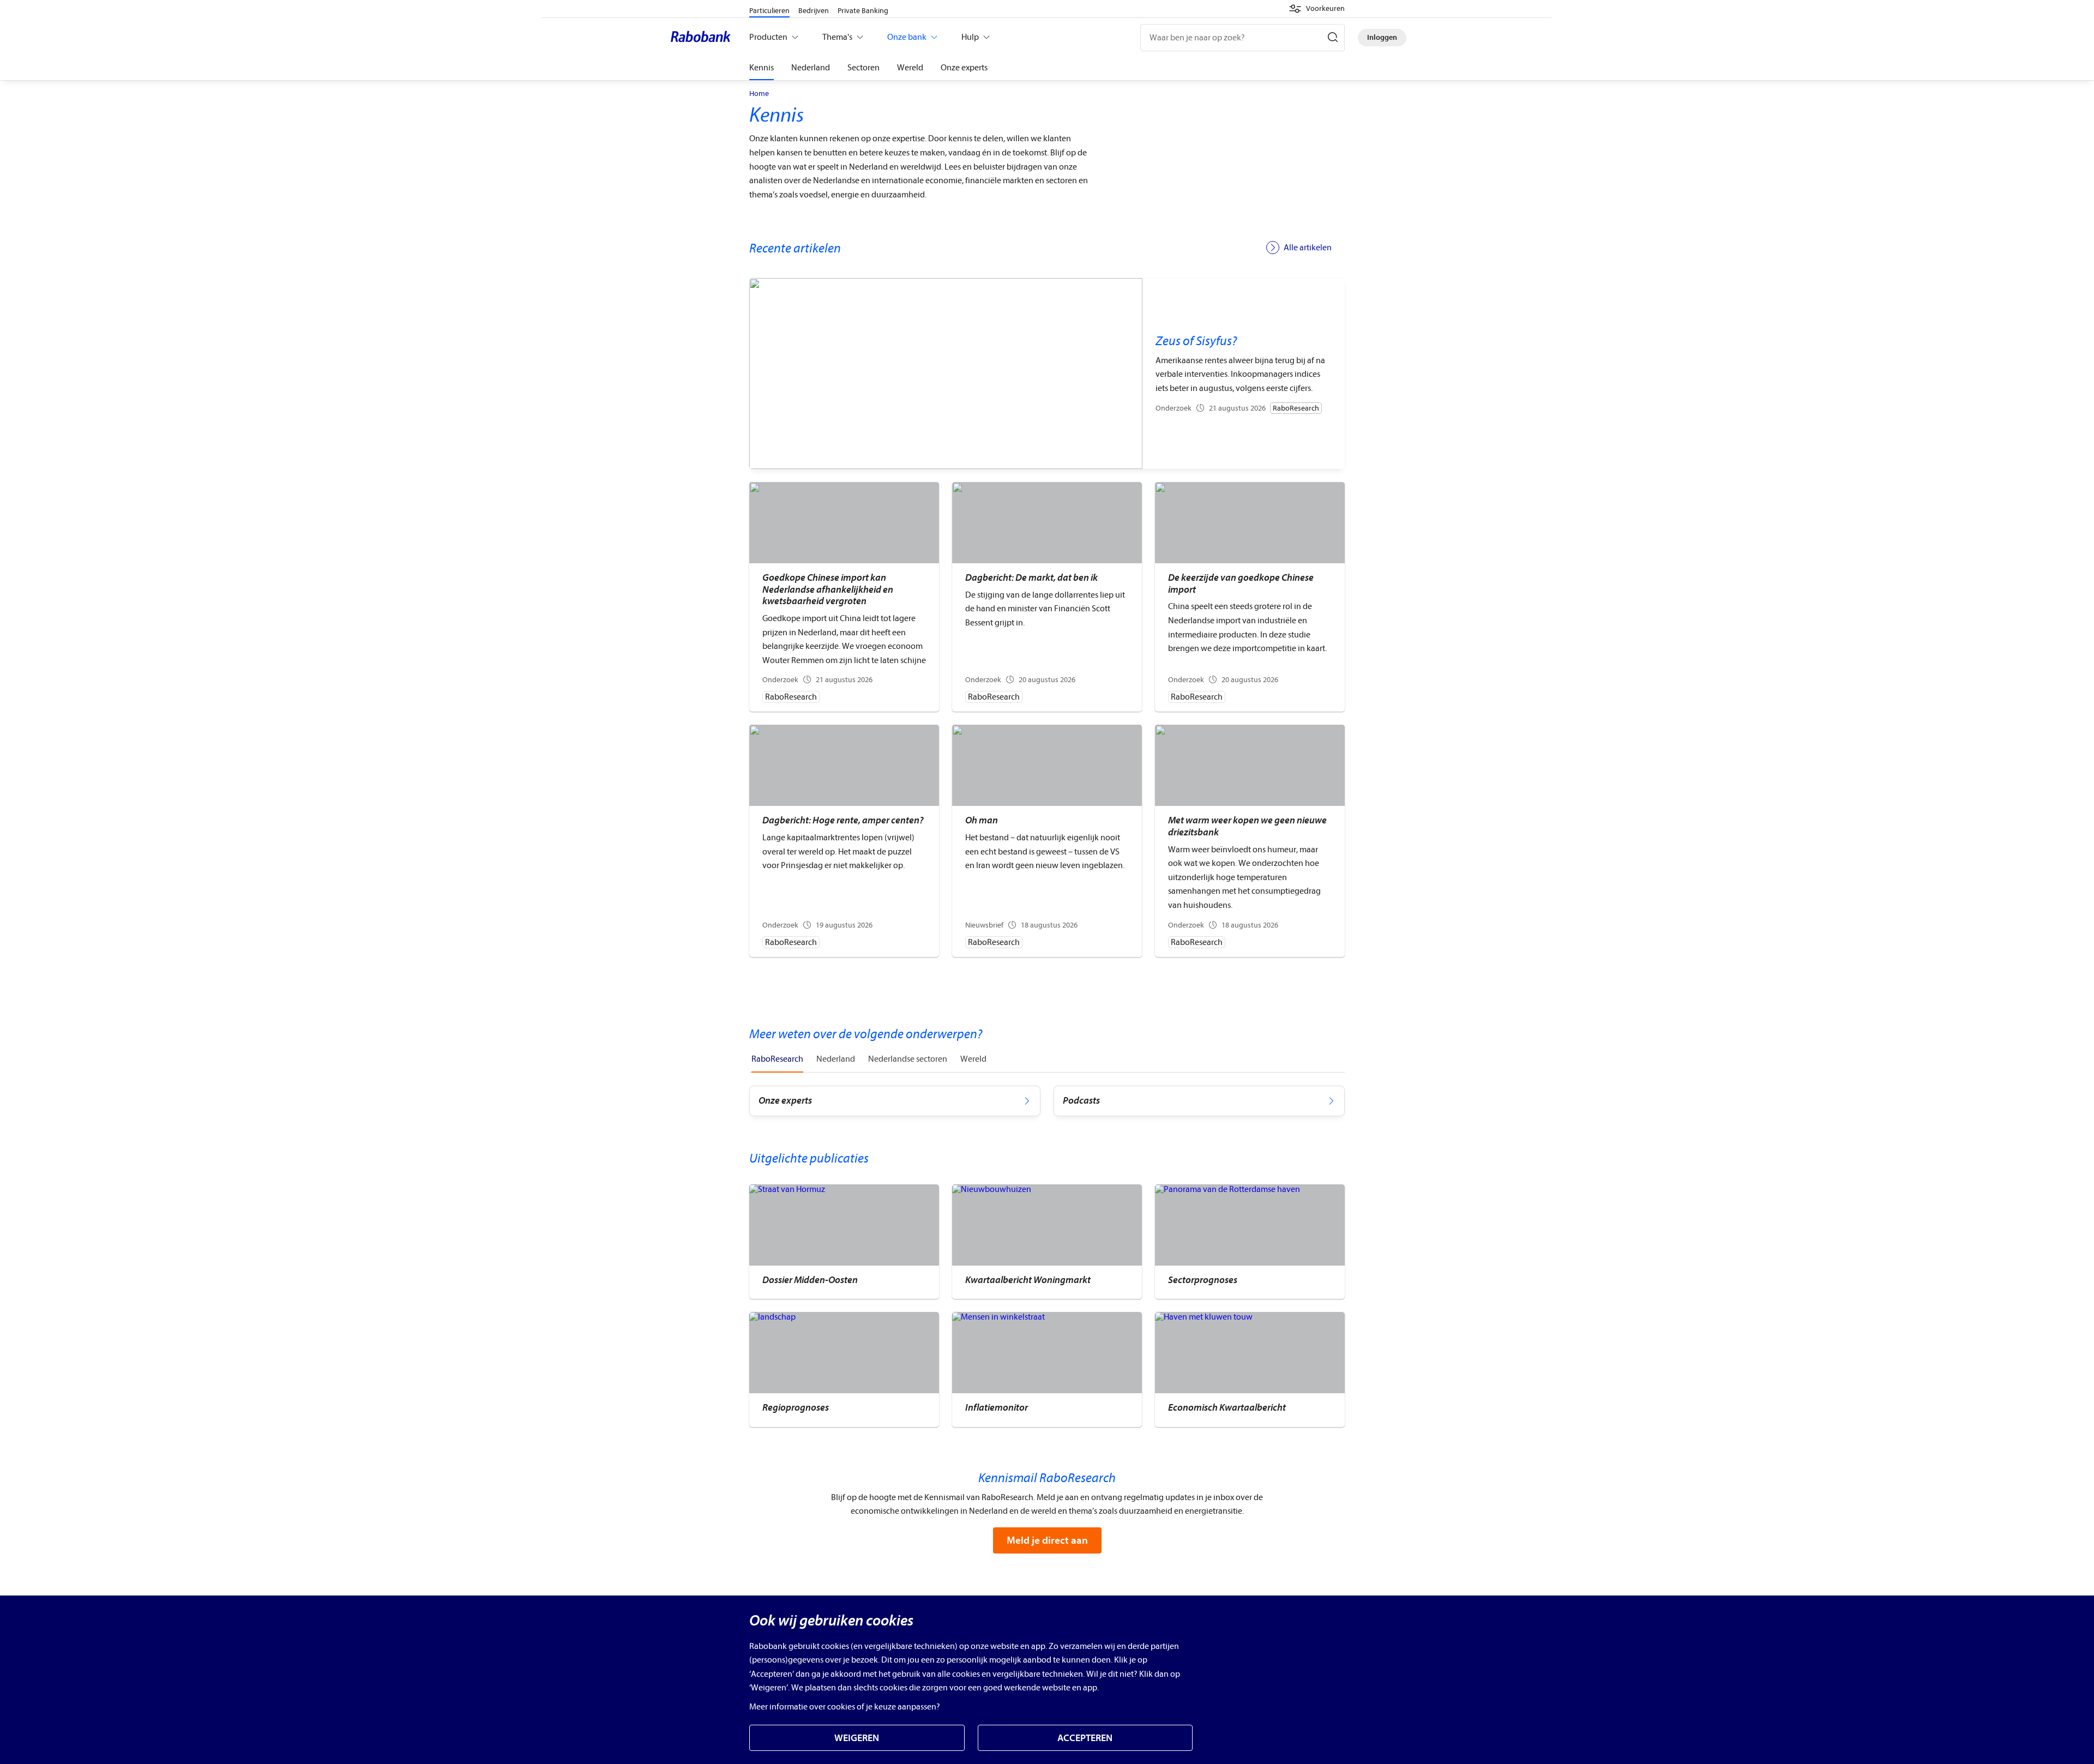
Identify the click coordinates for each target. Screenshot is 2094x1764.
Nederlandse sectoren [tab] (908, 1059)
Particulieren (769, 11)
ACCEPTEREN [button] (1085, 1738)
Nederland (811, 68)
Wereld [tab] (973, 1059)
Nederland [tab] (836, 1059)
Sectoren (864, 68)
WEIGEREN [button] (857, 1738)
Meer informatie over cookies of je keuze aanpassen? (845, 1707)
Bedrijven (814, 11)
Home (759, 94)
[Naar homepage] (703, 38)
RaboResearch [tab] (777, 1059)
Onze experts (964, 68)
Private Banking (863, 11)
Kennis (762, 68)
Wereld (910, 68)
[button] (1317, 9)
